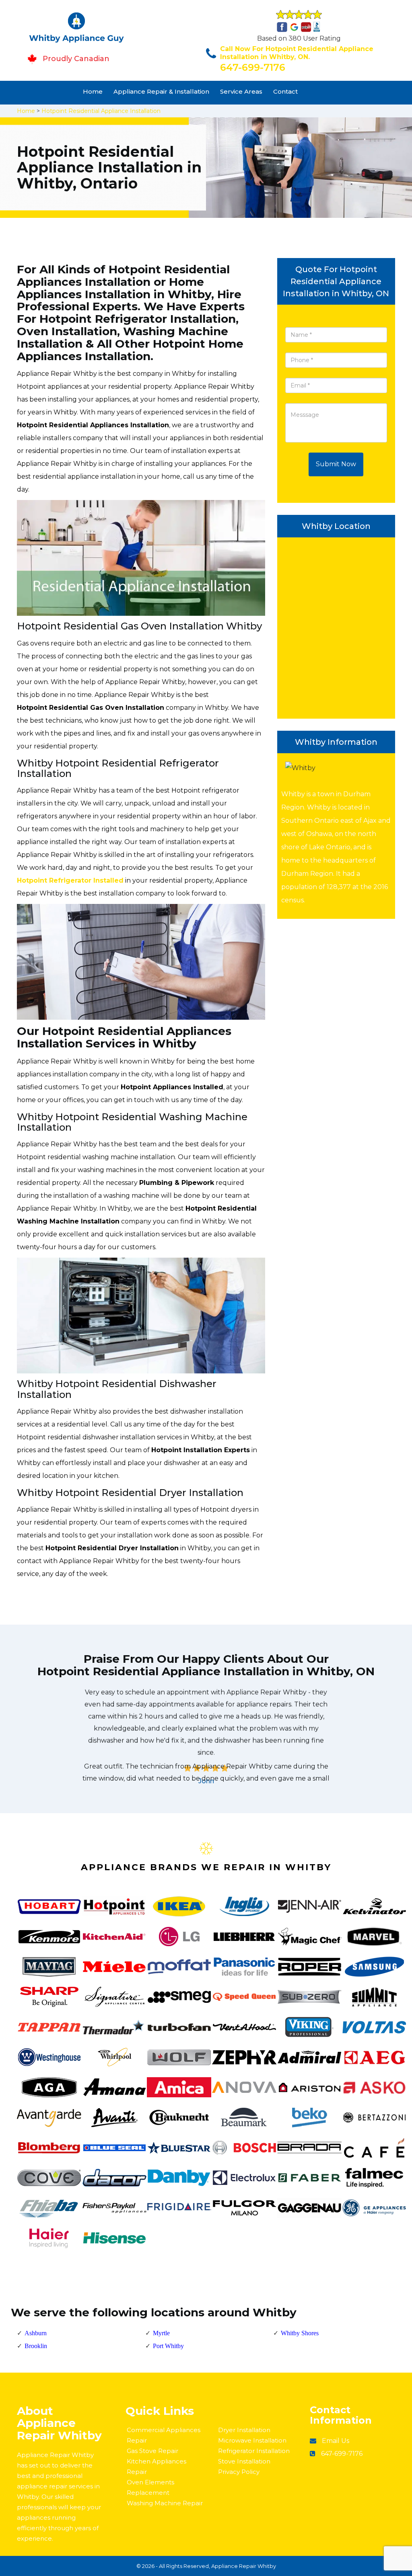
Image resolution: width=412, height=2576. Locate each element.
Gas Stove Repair (152, 2451)
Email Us (336, 2441)
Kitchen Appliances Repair (157, 2466)
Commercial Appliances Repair (164, 2435)
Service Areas (241, 91)
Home (93, 91)
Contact (285, 91)
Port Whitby (168, 2346)
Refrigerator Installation (254, 2451)
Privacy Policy (239, 2472)
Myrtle (161, 2333)
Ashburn (36, 2333)
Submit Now (336, 464)
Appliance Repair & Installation (161, 91)
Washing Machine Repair (165, 2503)
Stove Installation (244, 2461)
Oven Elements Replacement (150, 2487)
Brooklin (36, 2346)
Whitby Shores (300, 2333)
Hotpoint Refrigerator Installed (70, 880)
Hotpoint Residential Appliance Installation (101, 111)
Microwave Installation (252, 2440)
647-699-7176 (253, 67)
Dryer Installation (244, 2430)
